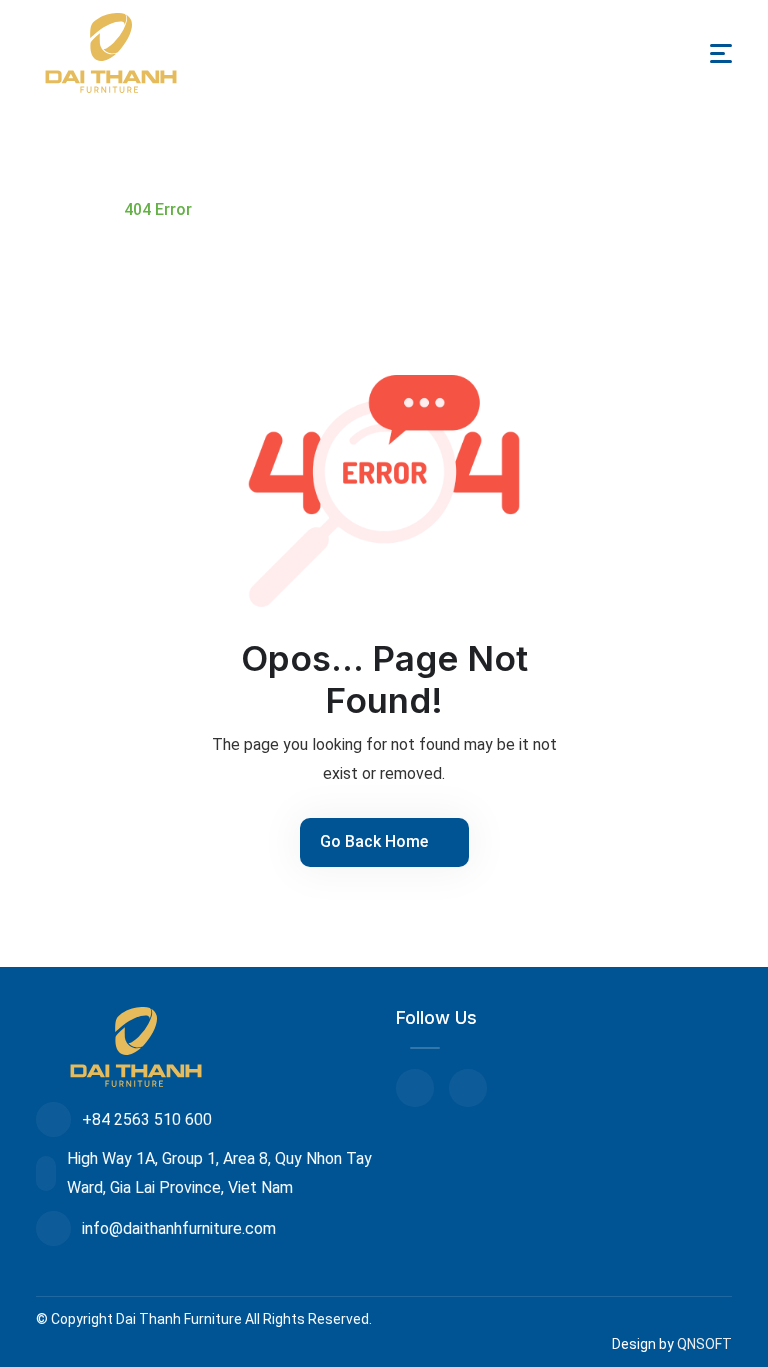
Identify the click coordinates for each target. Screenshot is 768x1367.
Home (71, 209)
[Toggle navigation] (721, 53)
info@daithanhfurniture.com (179, 1228)
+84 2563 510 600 (147, 1119)
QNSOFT (704, 1344)
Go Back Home (376, 841)
